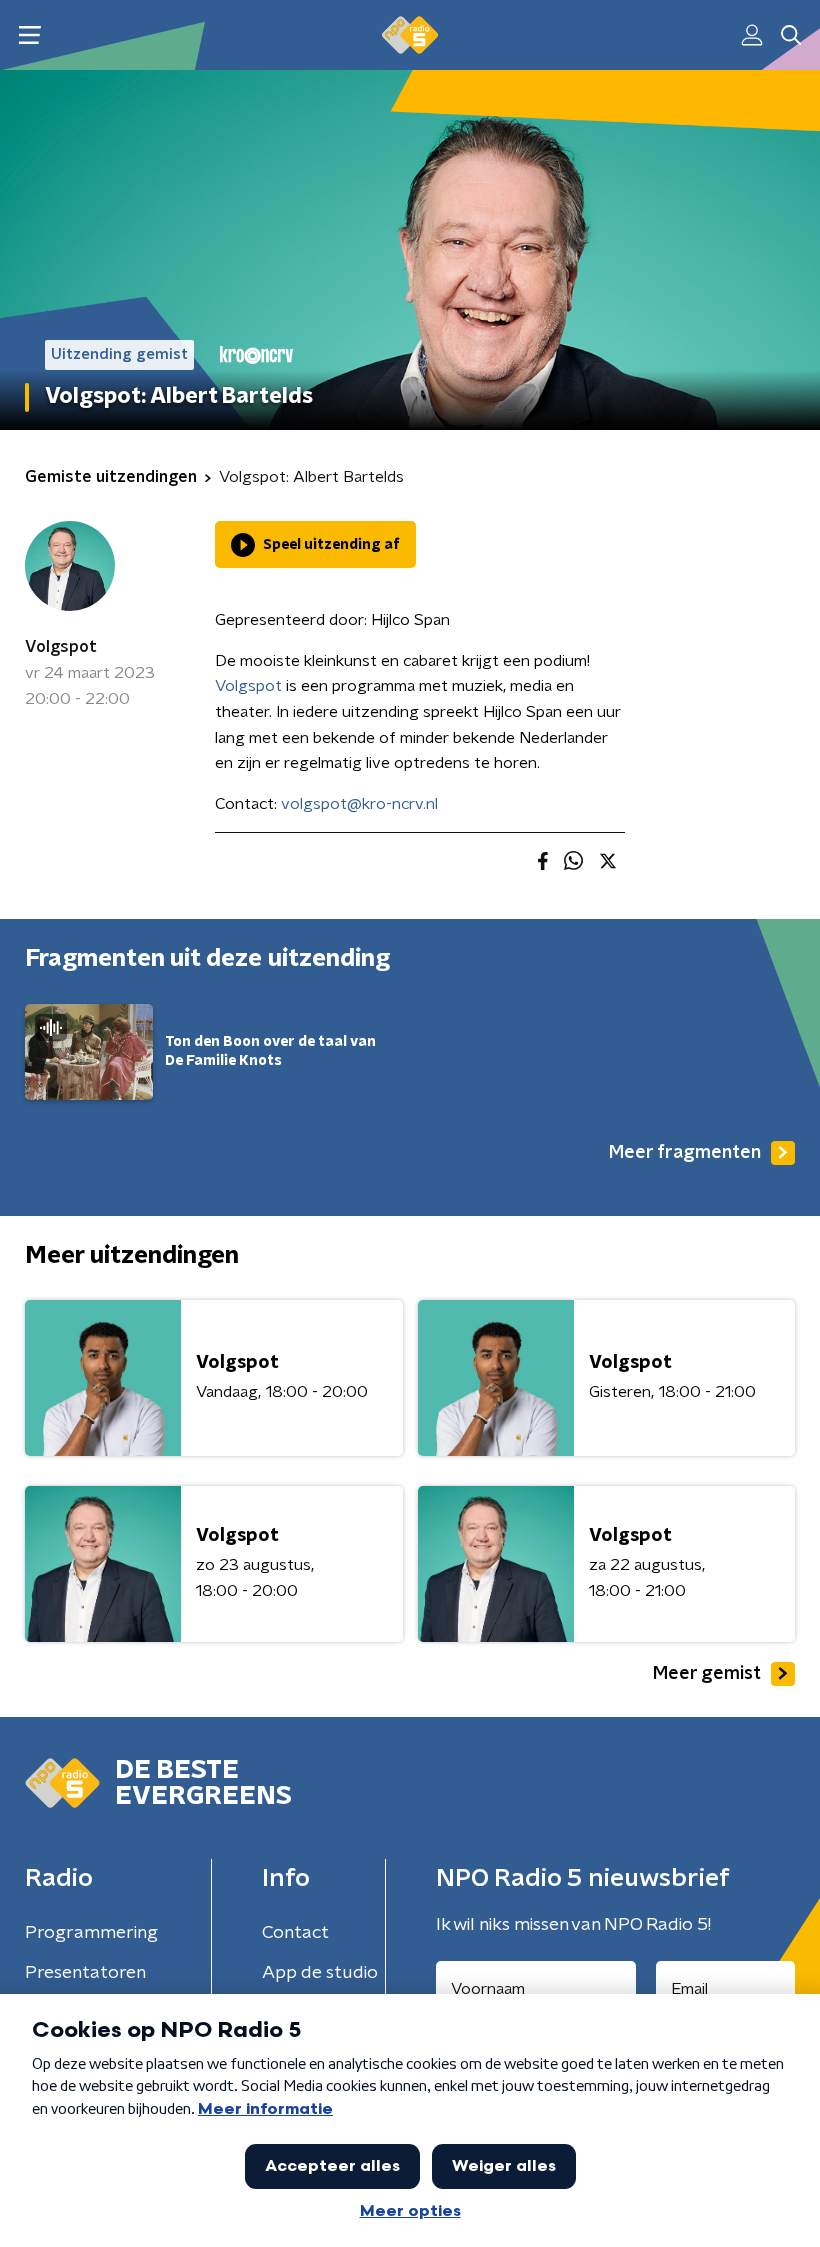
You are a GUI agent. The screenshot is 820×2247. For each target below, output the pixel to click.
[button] (29, 35)
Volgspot (61, 647)
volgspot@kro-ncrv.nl (359, 804)
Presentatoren (85, 1973)
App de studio (320, 1973)
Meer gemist (707, 1674)
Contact (295, 1933)
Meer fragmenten (685, 1153)
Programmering (91, 1933)
